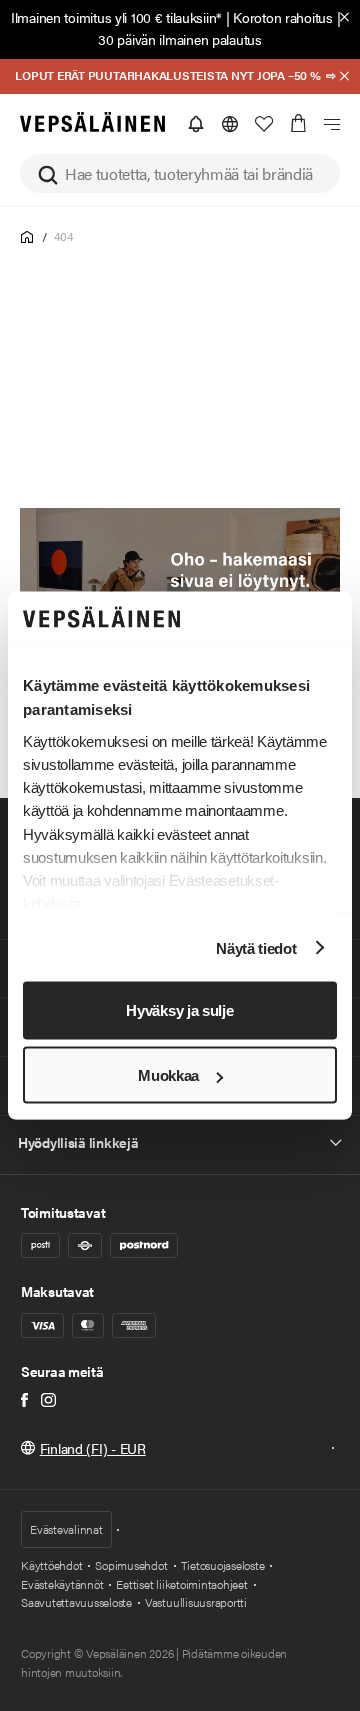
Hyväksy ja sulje (179, 1010)
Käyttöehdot (51, 1565)
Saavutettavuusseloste (76, 1602)
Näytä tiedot (256, 947)
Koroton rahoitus (283, 17)
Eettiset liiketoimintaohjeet (181, 1584)
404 (63, 236)
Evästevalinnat (66, 1529)
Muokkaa (168, 1075)
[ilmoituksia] (196, 124)
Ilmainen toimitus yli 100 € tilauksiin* (116, 17)
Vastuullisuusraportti (196, 1602)
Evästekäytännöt (62, 1584)
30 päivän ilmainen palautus (179, 39)
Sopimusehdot (131, 1565)
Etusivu (27, 237)
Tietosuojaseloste (223, 1565)
